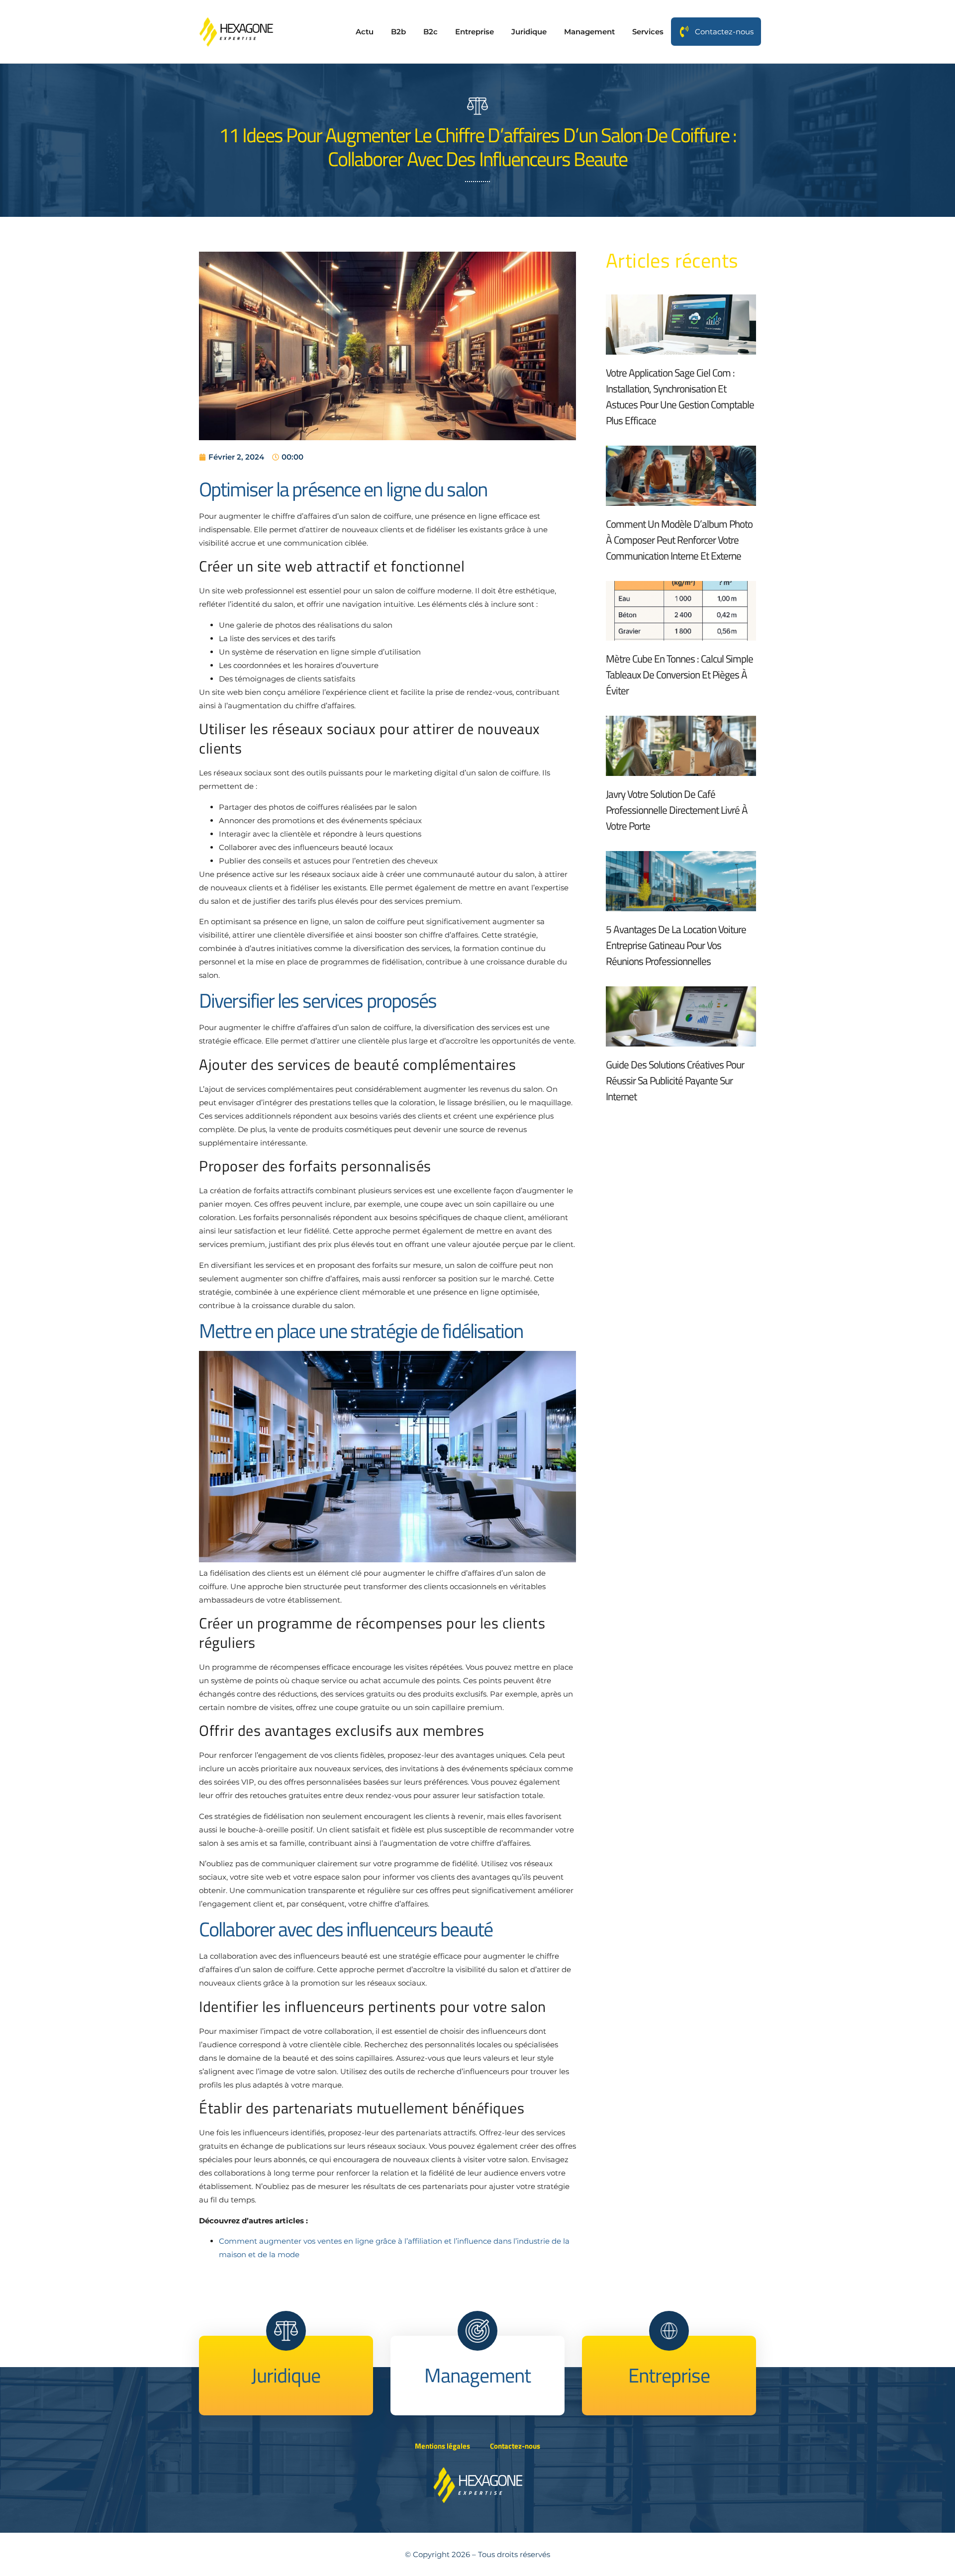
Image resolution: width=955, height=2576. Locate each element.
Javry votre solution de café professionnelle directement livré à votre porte (677, 810)
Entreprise (475, 32)
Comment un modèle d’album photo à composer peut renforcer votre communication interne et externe (679, 540)
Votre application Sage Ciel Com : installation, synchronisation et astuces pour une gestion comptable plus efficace (680, 396)
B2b (398, 32)
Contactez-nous (724, 32)
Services (648, 32)
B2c (430, 32)
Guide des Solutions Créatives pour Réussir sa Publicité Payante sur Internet (675, 1080)
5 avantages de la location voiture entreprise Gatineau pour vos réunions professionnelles (676, 945)
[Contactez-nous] (684, 32)
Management (589, 32)
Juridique (529, 32)
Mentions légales (442, 2446)
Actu (365, 32)
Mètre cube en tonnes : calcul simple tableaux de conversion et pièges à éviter (679, 674)
